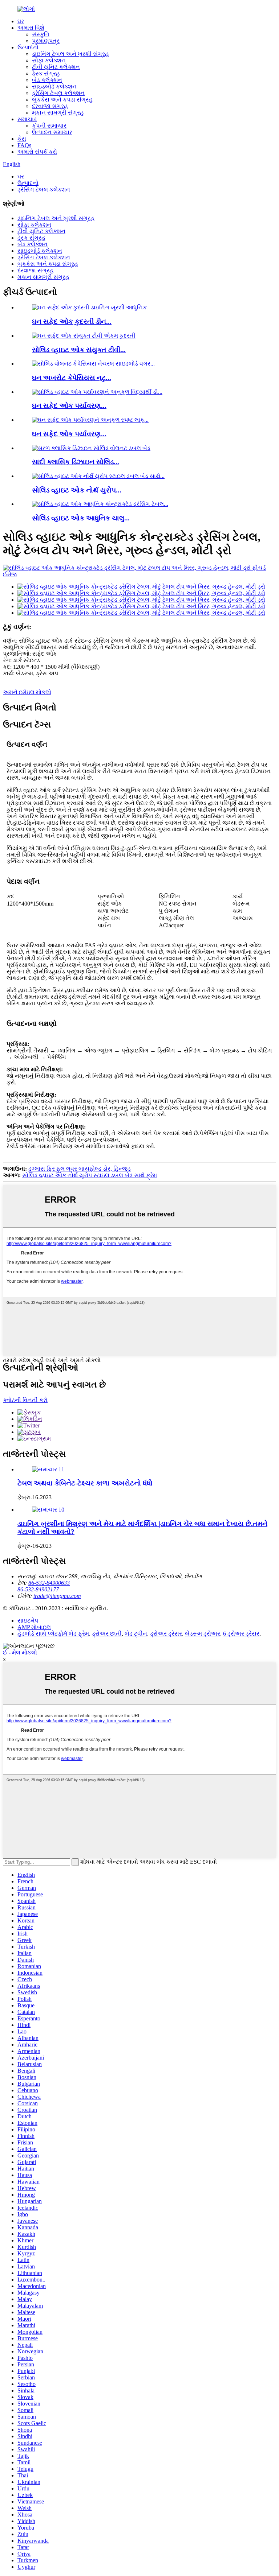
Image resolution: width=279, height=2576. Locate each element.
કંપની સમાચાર (49, 126)
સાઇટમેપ (28, 1621)
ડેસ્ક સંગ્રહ (46, 73)
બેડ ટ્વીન (136, 1634)
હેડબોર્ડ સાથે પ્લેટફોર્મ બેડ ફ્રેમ (53, 1634)
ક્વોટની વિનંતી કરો (25, 1400)
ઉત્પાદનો (28, 47)
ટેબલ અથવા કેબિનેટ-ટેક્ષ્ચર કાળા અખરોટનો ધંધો (85, 1483)
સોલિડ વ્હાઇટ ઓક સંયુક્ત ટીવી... (79, 350)
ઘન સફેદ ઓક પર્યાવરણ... (69, 406)
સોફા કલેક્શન (49, 60)
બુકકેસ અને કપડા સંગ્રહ (62, 100)
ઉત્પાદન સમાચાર (52, 132)
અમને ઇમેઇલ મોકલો (27, 692)
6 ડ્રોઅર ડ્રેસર (241, 1634)
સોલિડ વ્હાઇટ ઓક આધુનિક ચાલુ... (81, 518)
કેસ (22, 139)
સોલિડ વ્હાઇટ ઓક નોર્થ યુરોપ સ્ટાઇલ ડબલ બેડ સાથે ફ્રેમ (90, 1175)
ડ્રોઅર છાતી (107, 1634)
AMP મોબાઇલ (34, 1627)
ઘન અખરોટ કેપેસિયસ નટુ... (72, 378)
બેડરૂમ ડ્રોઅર (203, 1634)
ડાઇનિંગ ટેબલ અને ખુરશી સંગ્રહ (70, 54)
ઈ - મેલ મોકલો (20, 1652)
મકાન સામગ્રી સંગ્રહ (58, 113)
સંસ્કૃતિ (41, 34)
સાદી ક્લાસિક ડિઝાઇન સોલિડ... (76, 462)
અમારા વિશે (31, 28)
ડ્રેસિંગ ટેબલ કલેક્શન (58, 93)
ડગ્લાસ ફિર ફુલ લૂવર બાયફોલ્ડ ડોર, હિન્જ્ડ (80, 1169)
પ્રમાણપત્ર (46, 41)
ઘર (21, 21)
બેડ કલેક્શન (47, 80)
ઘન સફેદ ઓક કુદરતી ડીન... (72, 322)
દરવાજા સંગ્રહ (50, 106)
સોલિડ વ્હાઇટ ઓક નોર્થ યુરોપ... (77, 490)
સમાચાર (27, 119)
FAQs (24, 145)
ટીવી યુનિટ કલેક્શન (56, 67)
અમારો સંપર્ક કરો (37, 152)
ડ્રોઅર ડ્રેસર (166, 1634)
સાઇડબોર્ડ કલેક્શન (54, 86)
